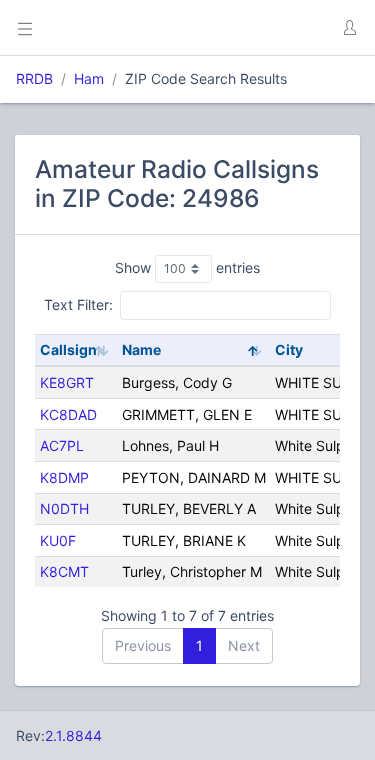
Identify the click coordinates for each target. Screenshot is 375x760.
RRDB (34, 78)
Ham (89, 78)
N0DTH (64, 508)
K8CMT (64, 571)
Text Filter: (78, 304)
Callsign (68, 349)
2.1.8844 (73, 735)
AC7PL (62, 445)
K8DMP (64, 477)
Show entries (187, 267)
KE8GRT (67, 382)
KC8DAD (68, 414)
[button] (349, 28)
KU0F (58, 540)
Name (141, 349)
